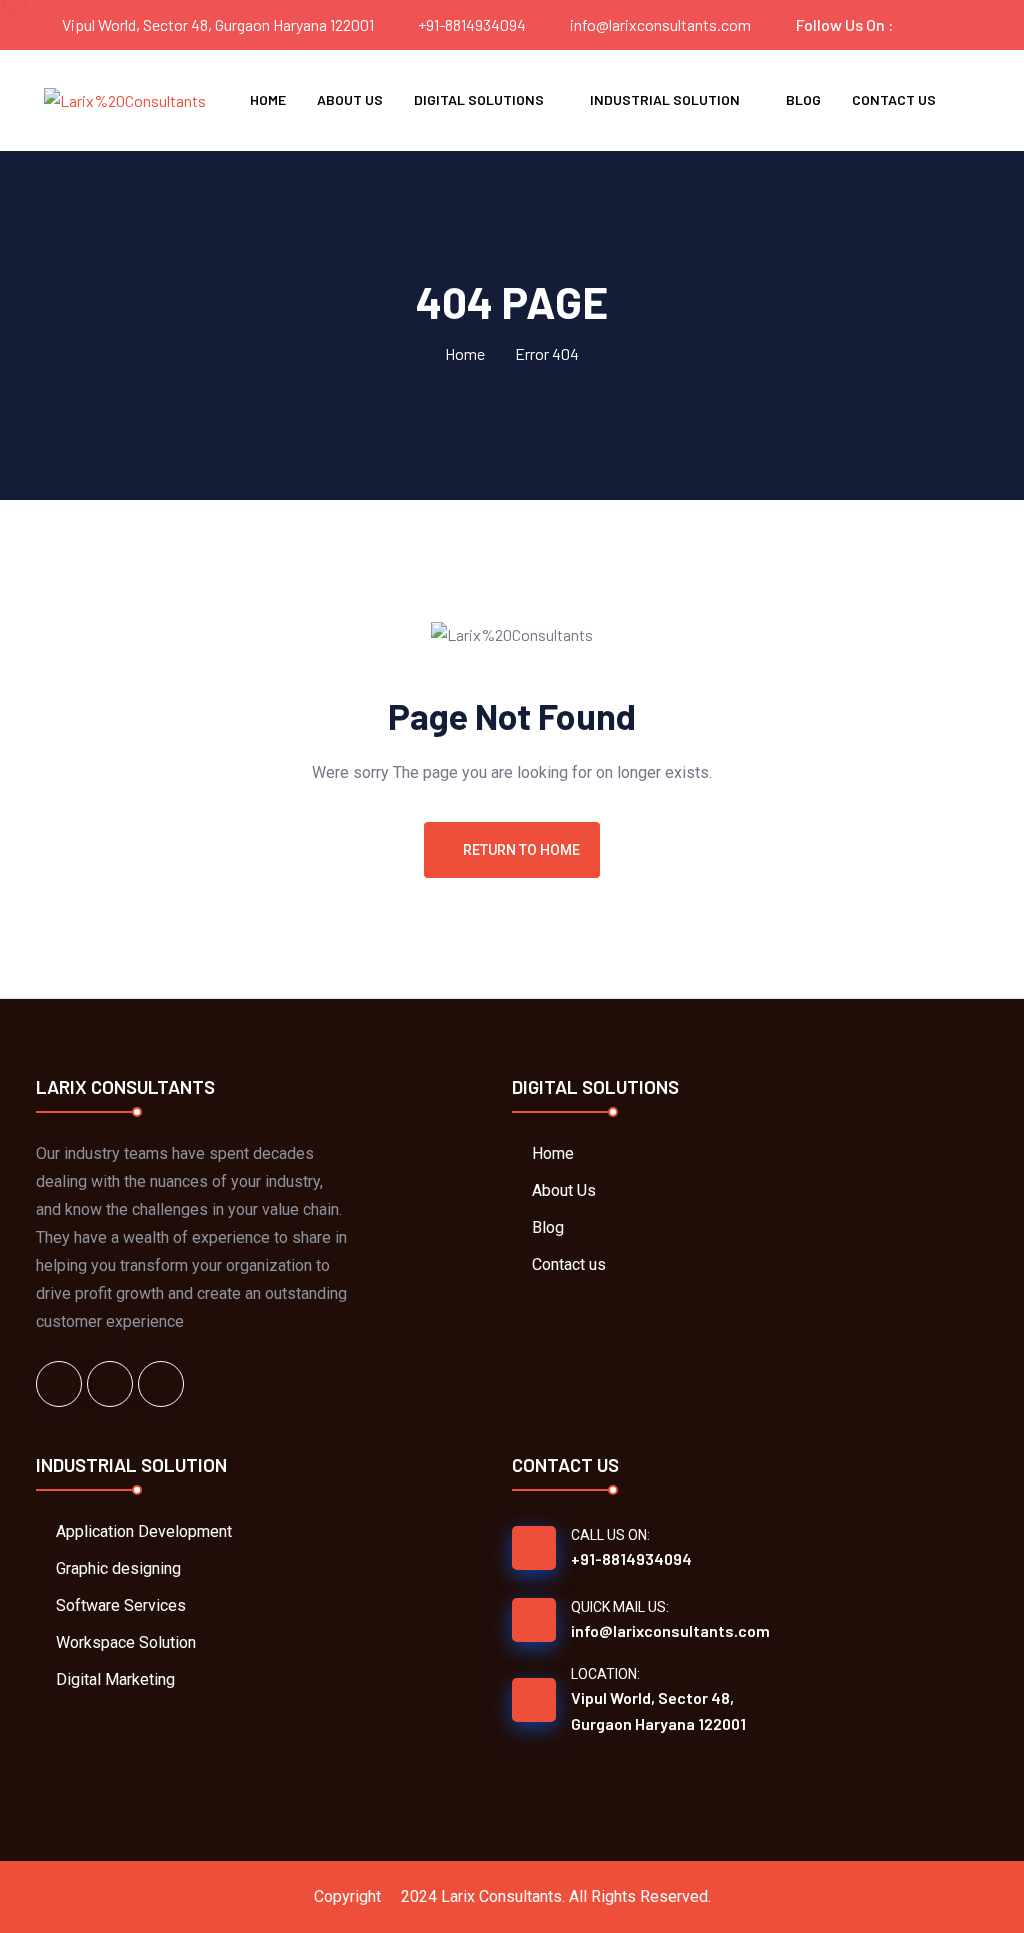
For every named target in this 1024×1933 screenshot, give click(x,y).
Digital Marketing (115, 1679)
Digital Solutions (479, 99)
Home (268, 99)
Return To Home (521, 850)
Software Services (121, 1605)
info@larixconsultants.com (660, 24)
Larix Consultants (501, 1896)
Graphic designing (118, 1568)
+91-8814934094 (472, 24)
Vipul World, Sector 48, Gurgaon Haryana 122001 (658, 1710)
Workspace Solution (126, 1642)
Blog (803, 99)
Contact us (894, 99)
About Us (350, 99)
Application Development (144, 1531)
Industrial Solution (665, 99)
